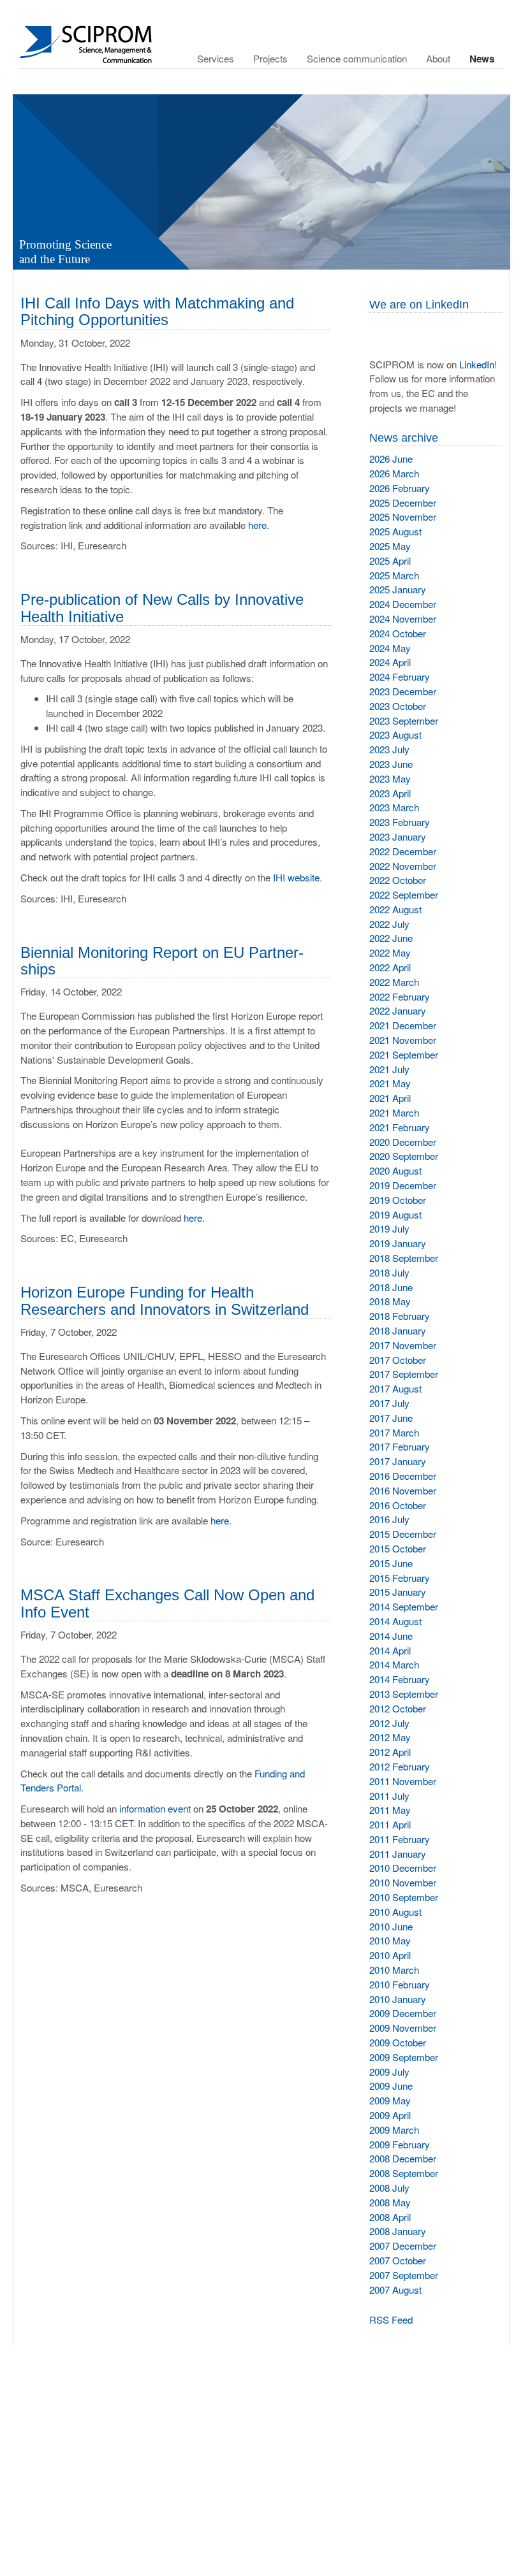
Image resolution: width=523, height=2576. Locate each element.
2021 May (390, 1083)
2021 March (394, 1112)
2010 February (400, 1984)
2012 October (398, 1708)
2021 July (389, 1069)
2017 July (389, 1403)
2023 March (394, 807)
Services (216, 58)
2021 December (403, 1025)
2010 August (395, 1912)
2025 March (394, 575)
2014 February (400, 1679)
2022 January (398, 1010)
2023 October (398, 706)
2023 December (403, 691)
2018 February (400, 1316)
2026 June (391, 459)
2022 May (390, 952)
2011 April (390, 1824)
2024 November (403, 619)
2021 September (404, 1054)
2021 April (390, 1098)
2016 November (403, 1490)
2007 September (404, 2275)
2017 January (398, 1461)
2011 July (389, 1796)
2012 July (389, 1723)
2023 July (389, 749)
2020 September (404, 1156)
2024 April (390, 662)
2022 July (389, 924)
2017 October (398, 1360)
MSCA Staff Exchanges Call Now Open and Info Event (167, 1603)
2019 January (398, 1243)
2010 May (390, 1940)
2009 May (390, 2100)
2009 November (403, 2028)
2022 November (403, 866)
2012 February (400, 1766)
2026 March (394, 473)
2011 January (398, 1854)
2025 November (403, 517)
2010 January (398, 1999)
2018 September (404, 1258)
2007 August (395, 2290)
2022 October (398, 880)
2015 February (400, 1578)
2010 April (390, 1955)
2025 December (403, 503)
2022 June (391, 938)
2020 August (395, 1170)
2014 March (394, 1664)
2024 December (403, 604)
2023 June (391, 764)
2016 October (398, 1505)
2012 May (390, 1737)
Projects (270, 58)
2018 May (390, 1301)
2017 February (400, 1446)
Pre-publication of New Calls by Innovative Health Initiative (162, 608)
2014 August (395, 1621)
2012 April (390, 1752)
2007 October (398, 2260)
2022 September (404, 894)
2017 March (394, 1432)
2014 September (404, 1606)
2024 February (400, 677)
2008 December (403, 2158)
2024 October (398, 633)
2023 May (390, 778)
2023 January (398, 836)
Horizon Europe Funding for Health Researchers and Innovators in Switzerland (165, 1300)
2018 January (398, 1330)
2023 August (395, 734)
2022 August (395, 909)
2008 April (390, 2217)
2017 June (391, 1418)
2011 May (390, 1810)
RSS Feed (391, 2319)
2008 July (389, 2188)
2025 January (398, 589)
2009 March (394, 2130)
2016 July (389, 1519)
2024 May (390, 648)
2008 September (404, 2173)
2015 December (403, 1534)
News (482, 59)
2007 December (403, 2246)
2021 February (400, 1127)
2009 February (400, 2144)
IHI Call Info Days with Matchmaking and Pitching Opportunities (157, 311)
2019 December (403, 1185)
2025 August (395, 531)
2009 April (390, 2115)
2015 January (398, 1592)
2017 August (395, 1388)
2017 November (403, 1345)
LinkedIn (477, 364)
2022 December (403, 851)
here (257, 525)
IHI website (296, 877)
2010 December (403, 1868)
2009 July (389, 2072)
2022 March (394, 982)
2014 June (391, 1636)
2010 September (404, 1897)
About (438, 58)
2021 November (403, 1040)
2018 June (391, 1287)
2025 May (390, 546)
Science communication (357, 58)
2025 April (390, 561)
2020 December (403, 1142)
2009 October (398, 2042)
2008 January (398, 2231)
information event (155, 1808)
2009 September (404, 2057)
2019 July (389, 1228)
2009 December (403, 2013)
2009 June (391, 2086)
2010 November (403, 1882)
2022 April (390, 967)
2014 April (390, 1650)
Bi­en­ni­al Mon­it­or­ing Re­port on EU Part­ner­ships (162, 961)
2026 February (400, 488)
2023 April (390, 793)
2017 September (404, 1374)
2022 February (400, 996)
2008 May (390, 2202)
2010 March (394, 1970)
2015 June (391, 1563)
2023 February (400, 822)
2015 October (398, 1548)
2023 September (404, 720)
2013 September (404, 1694)
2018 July (389, 1272)
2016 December (403, 1476)
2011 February (400, 1839)
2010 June (391, 1926)
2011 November (403, 1781)
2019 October (398, 1200)
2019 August (395, 1214)
